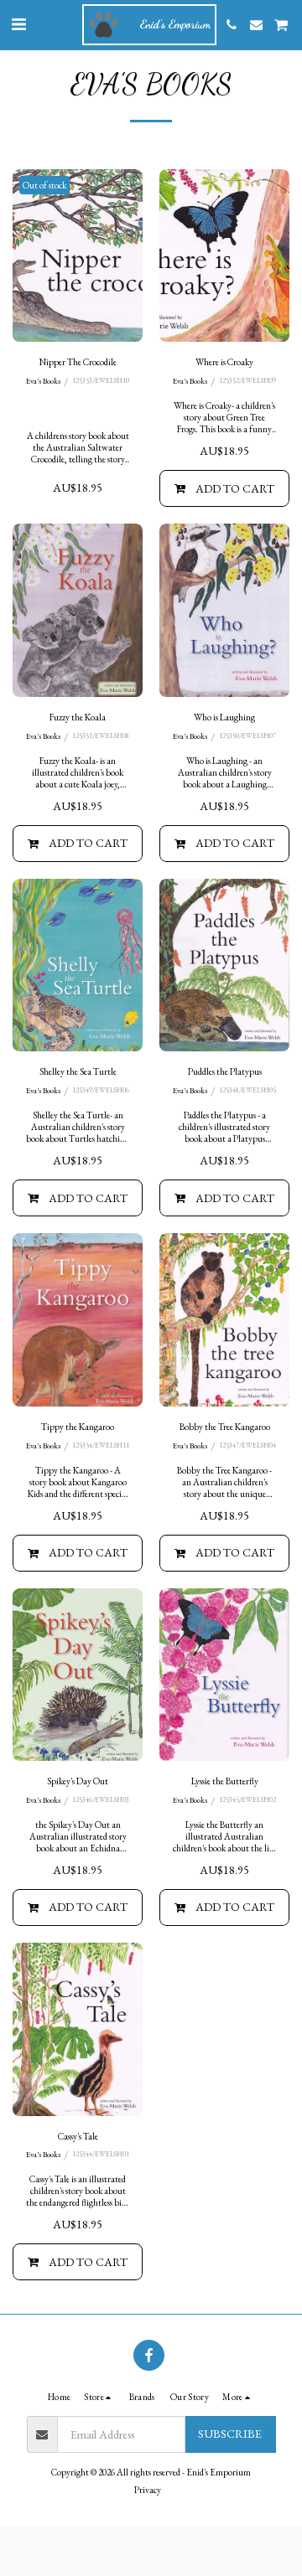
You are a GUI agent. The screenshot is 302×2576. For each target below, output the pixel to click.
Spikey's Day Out (78, 1781)
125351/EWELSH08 (101, 736)
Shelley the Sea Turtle (78, 1071)
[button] (18, 24)
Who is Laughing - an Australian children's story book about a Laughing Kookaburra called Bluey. (225, 778)
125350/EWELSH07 (247, 736)
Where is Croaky (224, 362)
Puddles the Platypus (225, 1071)
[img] (78, 256)
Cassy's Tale (78, 2136)
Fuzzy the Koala (78, 717)
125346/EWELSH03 (101, 1800)
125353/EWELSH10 (101, 381)
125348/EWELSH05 (247, 1090)
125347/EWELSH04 (247, 1445)
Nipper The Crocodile (78, 362)
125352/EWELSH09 (247, 381)
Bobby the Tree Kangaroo (225, 1427)
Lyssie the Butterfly (225, 1781)
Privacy (148, 2490)
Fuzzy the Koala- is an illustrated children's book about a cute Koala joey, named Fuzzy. (78, 778)
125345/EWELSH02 (247, 1800)
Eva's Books (43, 381)
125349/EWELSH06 (101, 1090)
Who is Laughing (224, 717)
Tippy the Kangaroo (78, 1427)
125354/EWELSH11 (101, 1445)
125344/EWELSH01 (101, 2154)
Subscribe (230, 2434)
